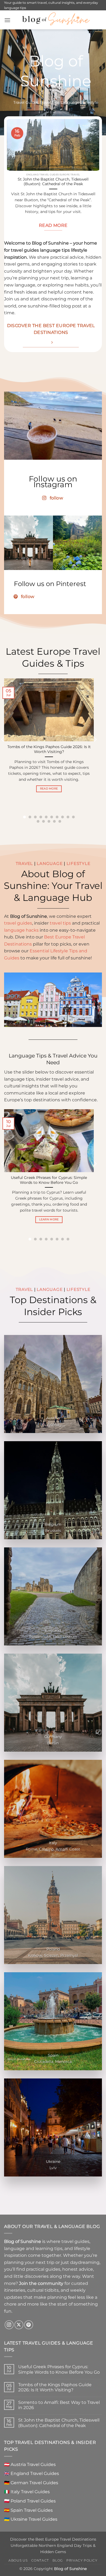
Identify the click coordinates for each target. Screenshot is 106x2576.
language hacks (21, 930)
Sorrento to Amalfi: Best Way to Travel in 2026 (59, 2405)
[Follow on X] (19, 2325)
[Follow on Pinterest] (29, 2325)
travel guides (18, 923)
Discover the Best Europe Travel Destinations (53, 2539)
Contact (40, 2560)
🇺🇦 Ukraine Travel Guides (31, 2519)
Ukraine (53, 2162)
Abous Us (18, 2560)
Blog (57, 2560)
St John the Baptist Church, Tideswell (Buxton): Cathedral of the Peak (53, 182)
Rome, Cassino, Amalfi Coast (53, 1849)
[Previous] (15, 183)
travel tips (60, 923)
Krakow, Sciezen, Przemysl (53, 1955)
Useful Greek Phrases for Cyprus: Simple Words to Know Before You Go (49, 1180)
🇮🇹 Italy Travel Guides (27, 2492)
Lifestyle (79, 864)
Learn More (49, 1219)
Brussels (53, 1531)
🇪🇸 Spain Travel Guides (28, 2510)
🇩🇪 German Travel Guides (31, 2483)
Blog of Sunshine (70, 2569)
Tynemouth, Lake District (53, 1637)
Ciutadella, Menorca (53, 2062)
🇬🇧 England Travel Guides (32, 2473)
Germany (53, 1737)
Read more (49, 789)
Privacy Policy (82, 2560)
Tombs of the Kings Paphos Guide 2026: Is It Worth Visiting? (49, 749)
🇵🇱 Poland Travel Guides (30, 2501)
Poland (53, 1949)
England (53, 1630)
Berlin (53, 1743)
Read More (53, 225)
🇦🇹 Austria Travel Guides (30, 2464)
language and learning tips (33, 2249)
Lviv (53, 2168)
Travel (24, 864)
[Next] (91, 183)
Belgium (53, 1524)
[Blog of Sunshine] (56, 20)
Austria (53, 1418)
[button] (7, 20)
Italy (53, 1843)
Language (50, 864)
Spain (53, 2055)
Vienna (53, 1424)
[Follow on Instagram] (9, 2325)
